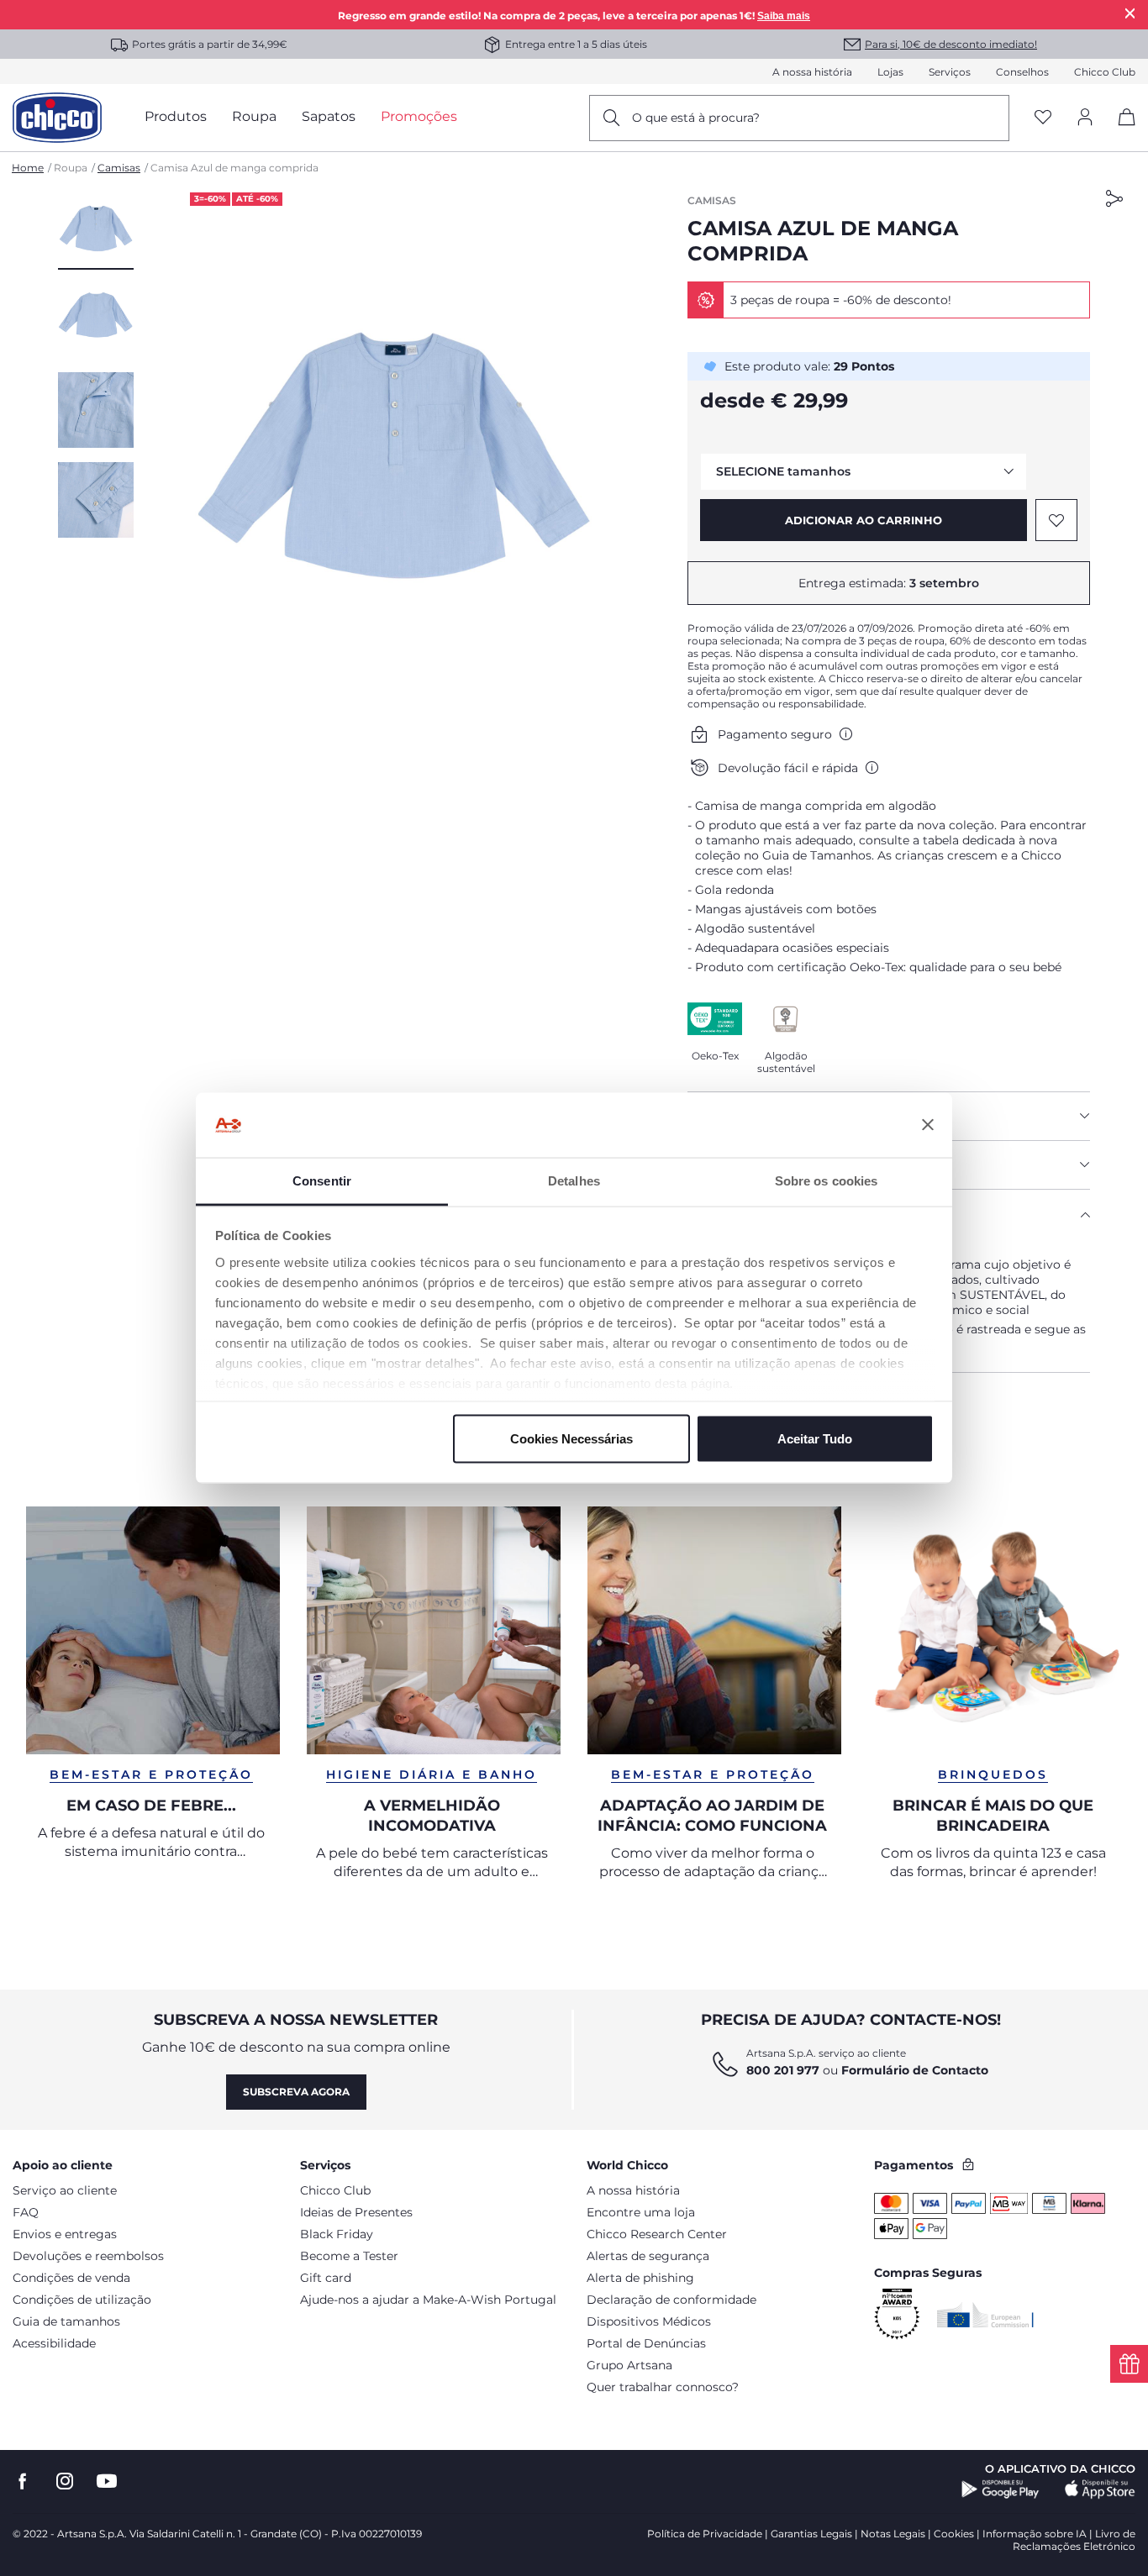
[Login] (1085, 118)
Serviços (950, 72)
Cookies (954, 2534)
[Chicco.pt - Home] (57, 118)
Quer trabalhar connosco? (663, 2387)
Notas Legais (893, 2534)
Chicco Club (1105, 72)
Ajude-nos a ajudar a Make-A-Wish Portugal (428, 2300)
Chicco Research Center (657, 2234)
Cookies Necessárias (571, 1439)
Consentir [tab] (322, 1180)
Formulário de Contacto (915, 2070)
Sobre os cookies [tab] (827, 1180)
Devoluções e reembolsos (88, 2256)
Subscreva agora (296, 2092)
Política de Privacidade (705, 2534)
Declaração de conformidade (671, 2300)
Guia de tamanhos (66, 2321)
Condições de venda (71, 2278)
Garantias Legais (811, 2534)
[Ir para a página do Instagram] (65, 2481)
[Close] (1130, 13)
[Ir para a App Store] (1100, 2489)
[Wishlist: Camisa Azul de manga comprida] (1056, 520)
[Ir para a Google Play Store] (1001, 2489)
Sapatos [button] (329, 116)
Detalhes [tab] (574, 1180)
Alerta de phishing (640, 2278)
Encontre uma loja (641, 2212)
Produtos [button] (176, 116)
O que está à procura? (696, 118)
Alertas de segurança (648, 2256)
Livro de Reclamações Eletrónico (1074, 2540)
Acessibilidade (54, 2343)
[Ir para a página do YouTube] (107, 2481)
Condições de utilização (82, 2300)
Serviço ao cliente (65, 2190)
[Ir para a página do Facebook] (23, 2481)
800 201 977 (783, 2070)
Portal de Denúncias (646, 2343)
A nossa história (812, 72)
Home (28, 168)
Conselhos (1022, 72)
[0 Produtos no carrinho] (1121, 131)
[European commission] (985, 2315)
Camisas (119, 168)
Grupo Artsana (629, 2365)
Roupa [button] (254, 116)
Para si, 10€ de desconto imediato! (951, 44)
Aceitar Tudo (815, 1439)
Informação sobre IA (1035, 2534)
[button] (96, 231)
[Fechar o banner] (928, 1125)
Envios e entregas (65, 2234)
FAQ (26, 2212)
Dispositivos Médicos (649, 2321)
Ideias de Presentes (356, 2212)
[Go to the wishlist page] (1043, 118)
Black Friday (337, 2234)
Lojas (890, 72)
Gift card (326, 2278)
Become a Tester (349, 2256)
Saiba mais (784, 16)
